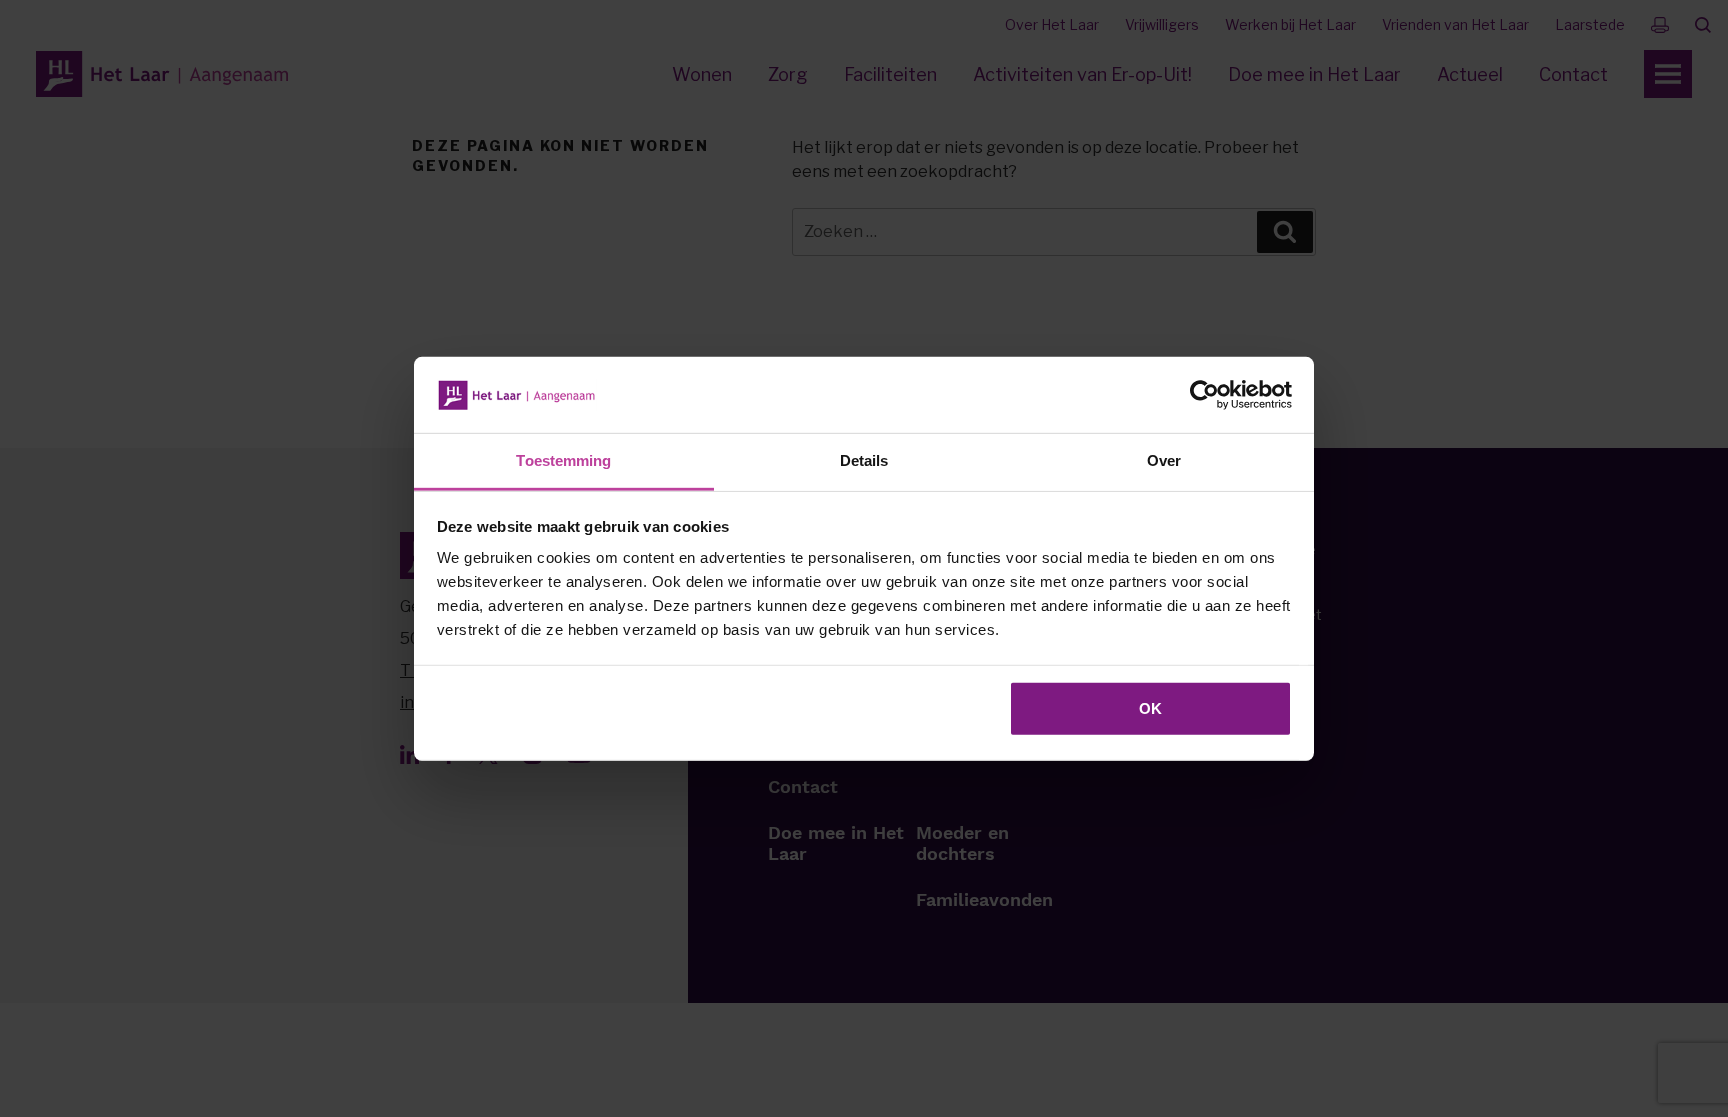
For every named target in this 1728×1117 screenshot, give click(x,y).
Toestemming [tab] (563, 460)
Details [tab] (864, 460)
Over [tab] (1164, 460)
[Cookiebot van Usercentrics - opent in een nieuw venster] (1204, 395)
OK (1150, 708)
